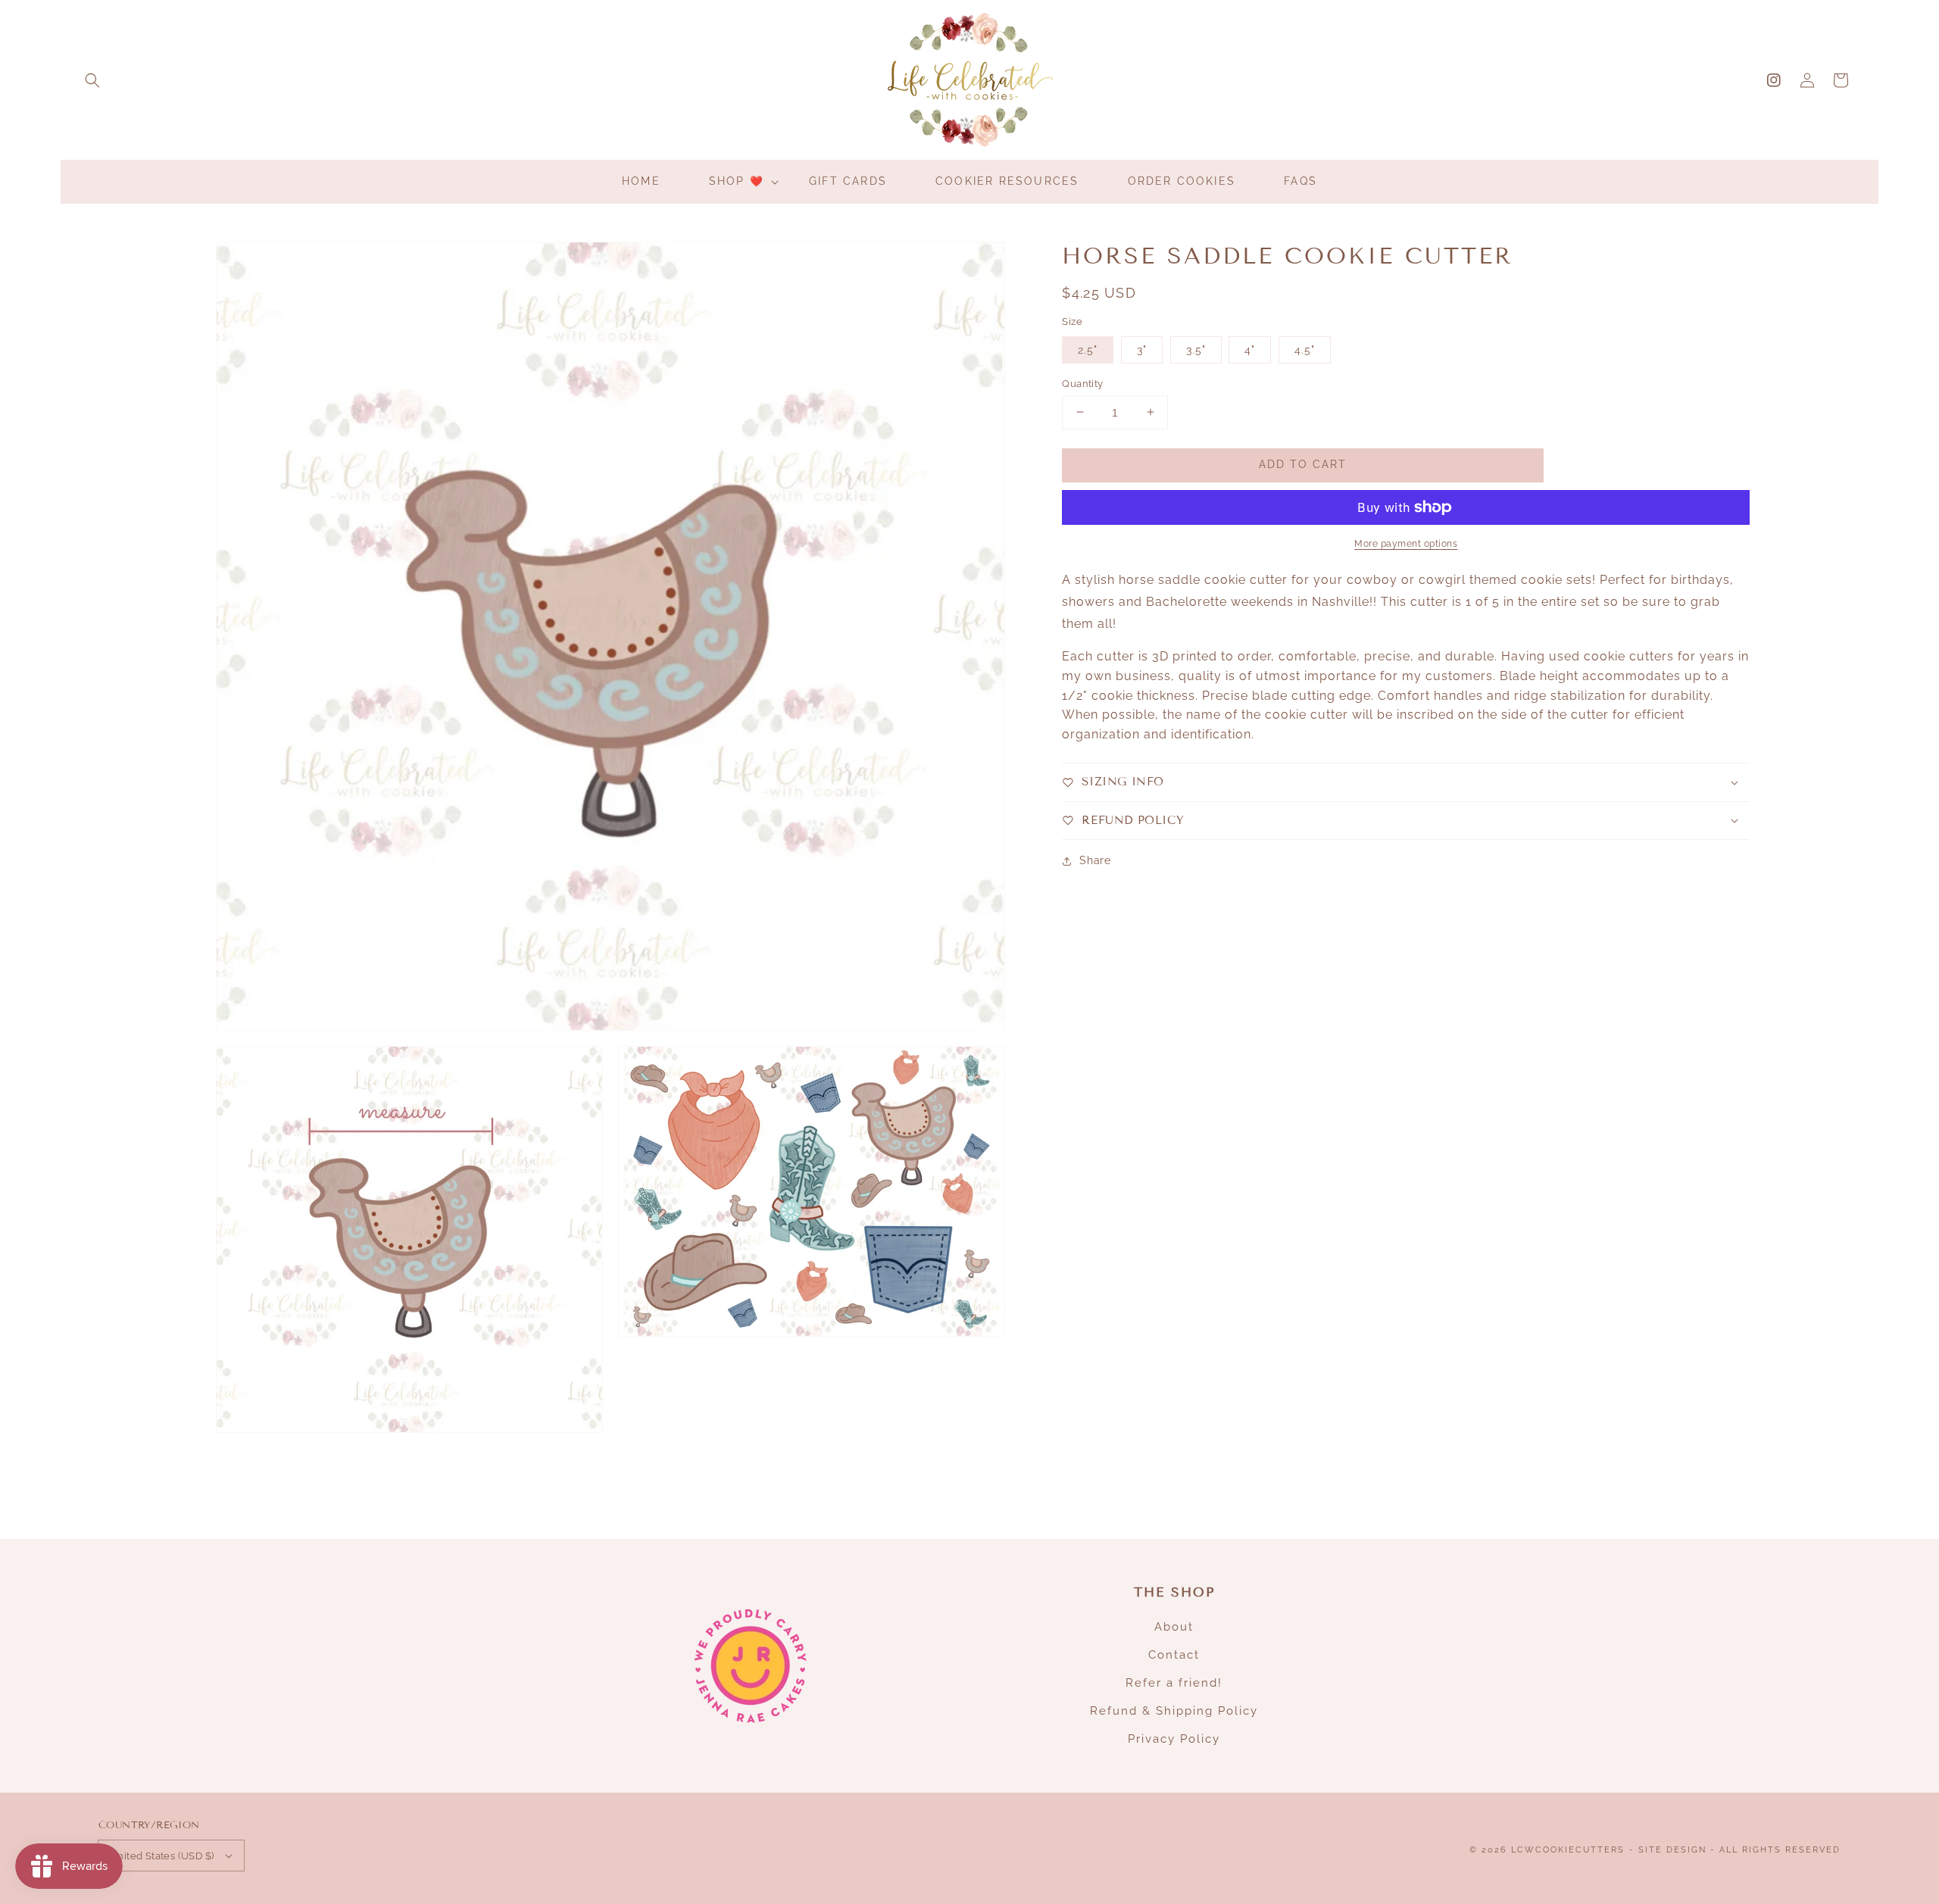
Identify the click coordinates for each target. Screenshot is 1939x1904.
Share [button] (1095, 860)
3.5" (1196, 349)
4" (1250, 349)
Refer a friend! (1174, 1683)
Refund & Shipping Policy (1174, 1711)
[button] (92, 80)
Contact (1174, 1655)
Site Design (1672, 1850)
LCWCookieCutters (1568, 1850)
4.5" (1305, 349)
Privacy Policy (1174, 1739)
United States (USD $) (162, 1856)
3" (1142, 349)
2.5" (1088, 349)
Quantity (1082, 383)
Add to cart (1303, 464)
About (1174, 1627)
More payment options (1406, 544)
